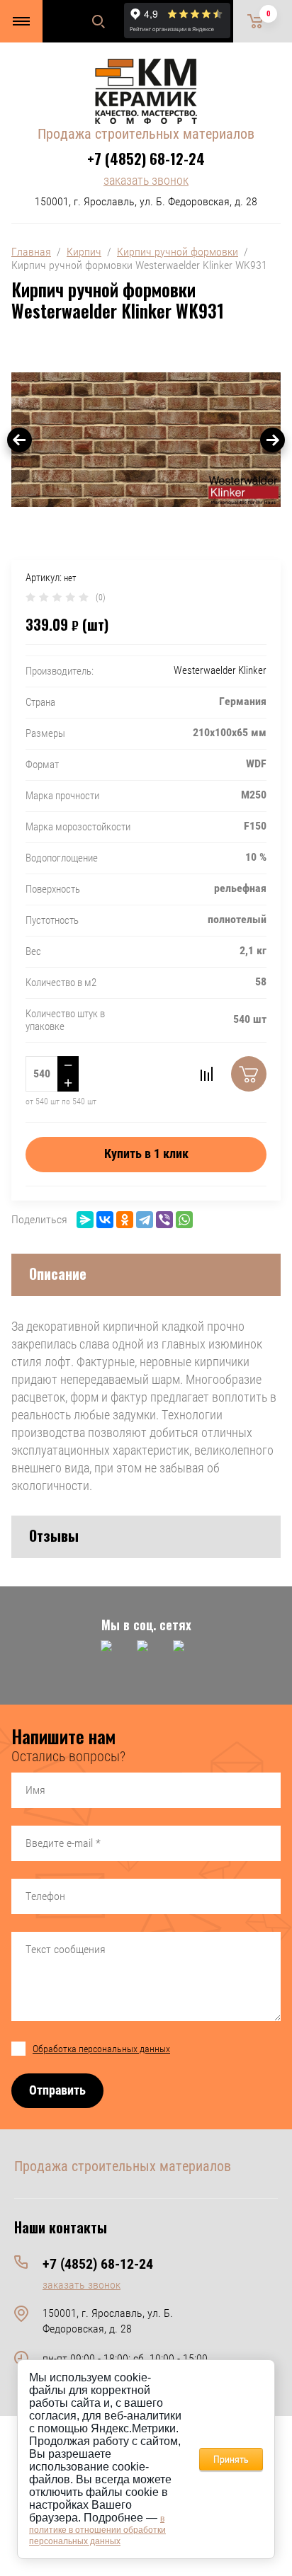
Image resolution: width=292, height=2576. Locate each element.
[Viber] (164, 1220)
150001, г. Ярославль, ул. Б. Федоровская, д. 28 (146, 201)
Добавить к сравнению (206, 1074)
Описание (58, 1273)
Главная (31, 252)
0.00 (269, 14)
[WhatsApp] (184, 1220)
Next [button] (273, 440)
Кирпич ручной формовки (178, 252)
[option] (146, 440)
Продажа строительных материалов (146, 134)
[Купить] (249, 1074)
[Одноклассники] (125, 1220)
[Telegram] (145, 1220)
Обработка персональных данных (101, 2049)
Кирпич (84, 252)
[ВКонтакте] (105, 1220)
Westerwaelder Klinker (220, 670)
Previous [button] (19, 440)
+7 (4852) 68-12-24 (146, 159)
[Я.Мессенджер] (85, 1220)
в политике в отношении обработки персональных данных (97, 2530)
